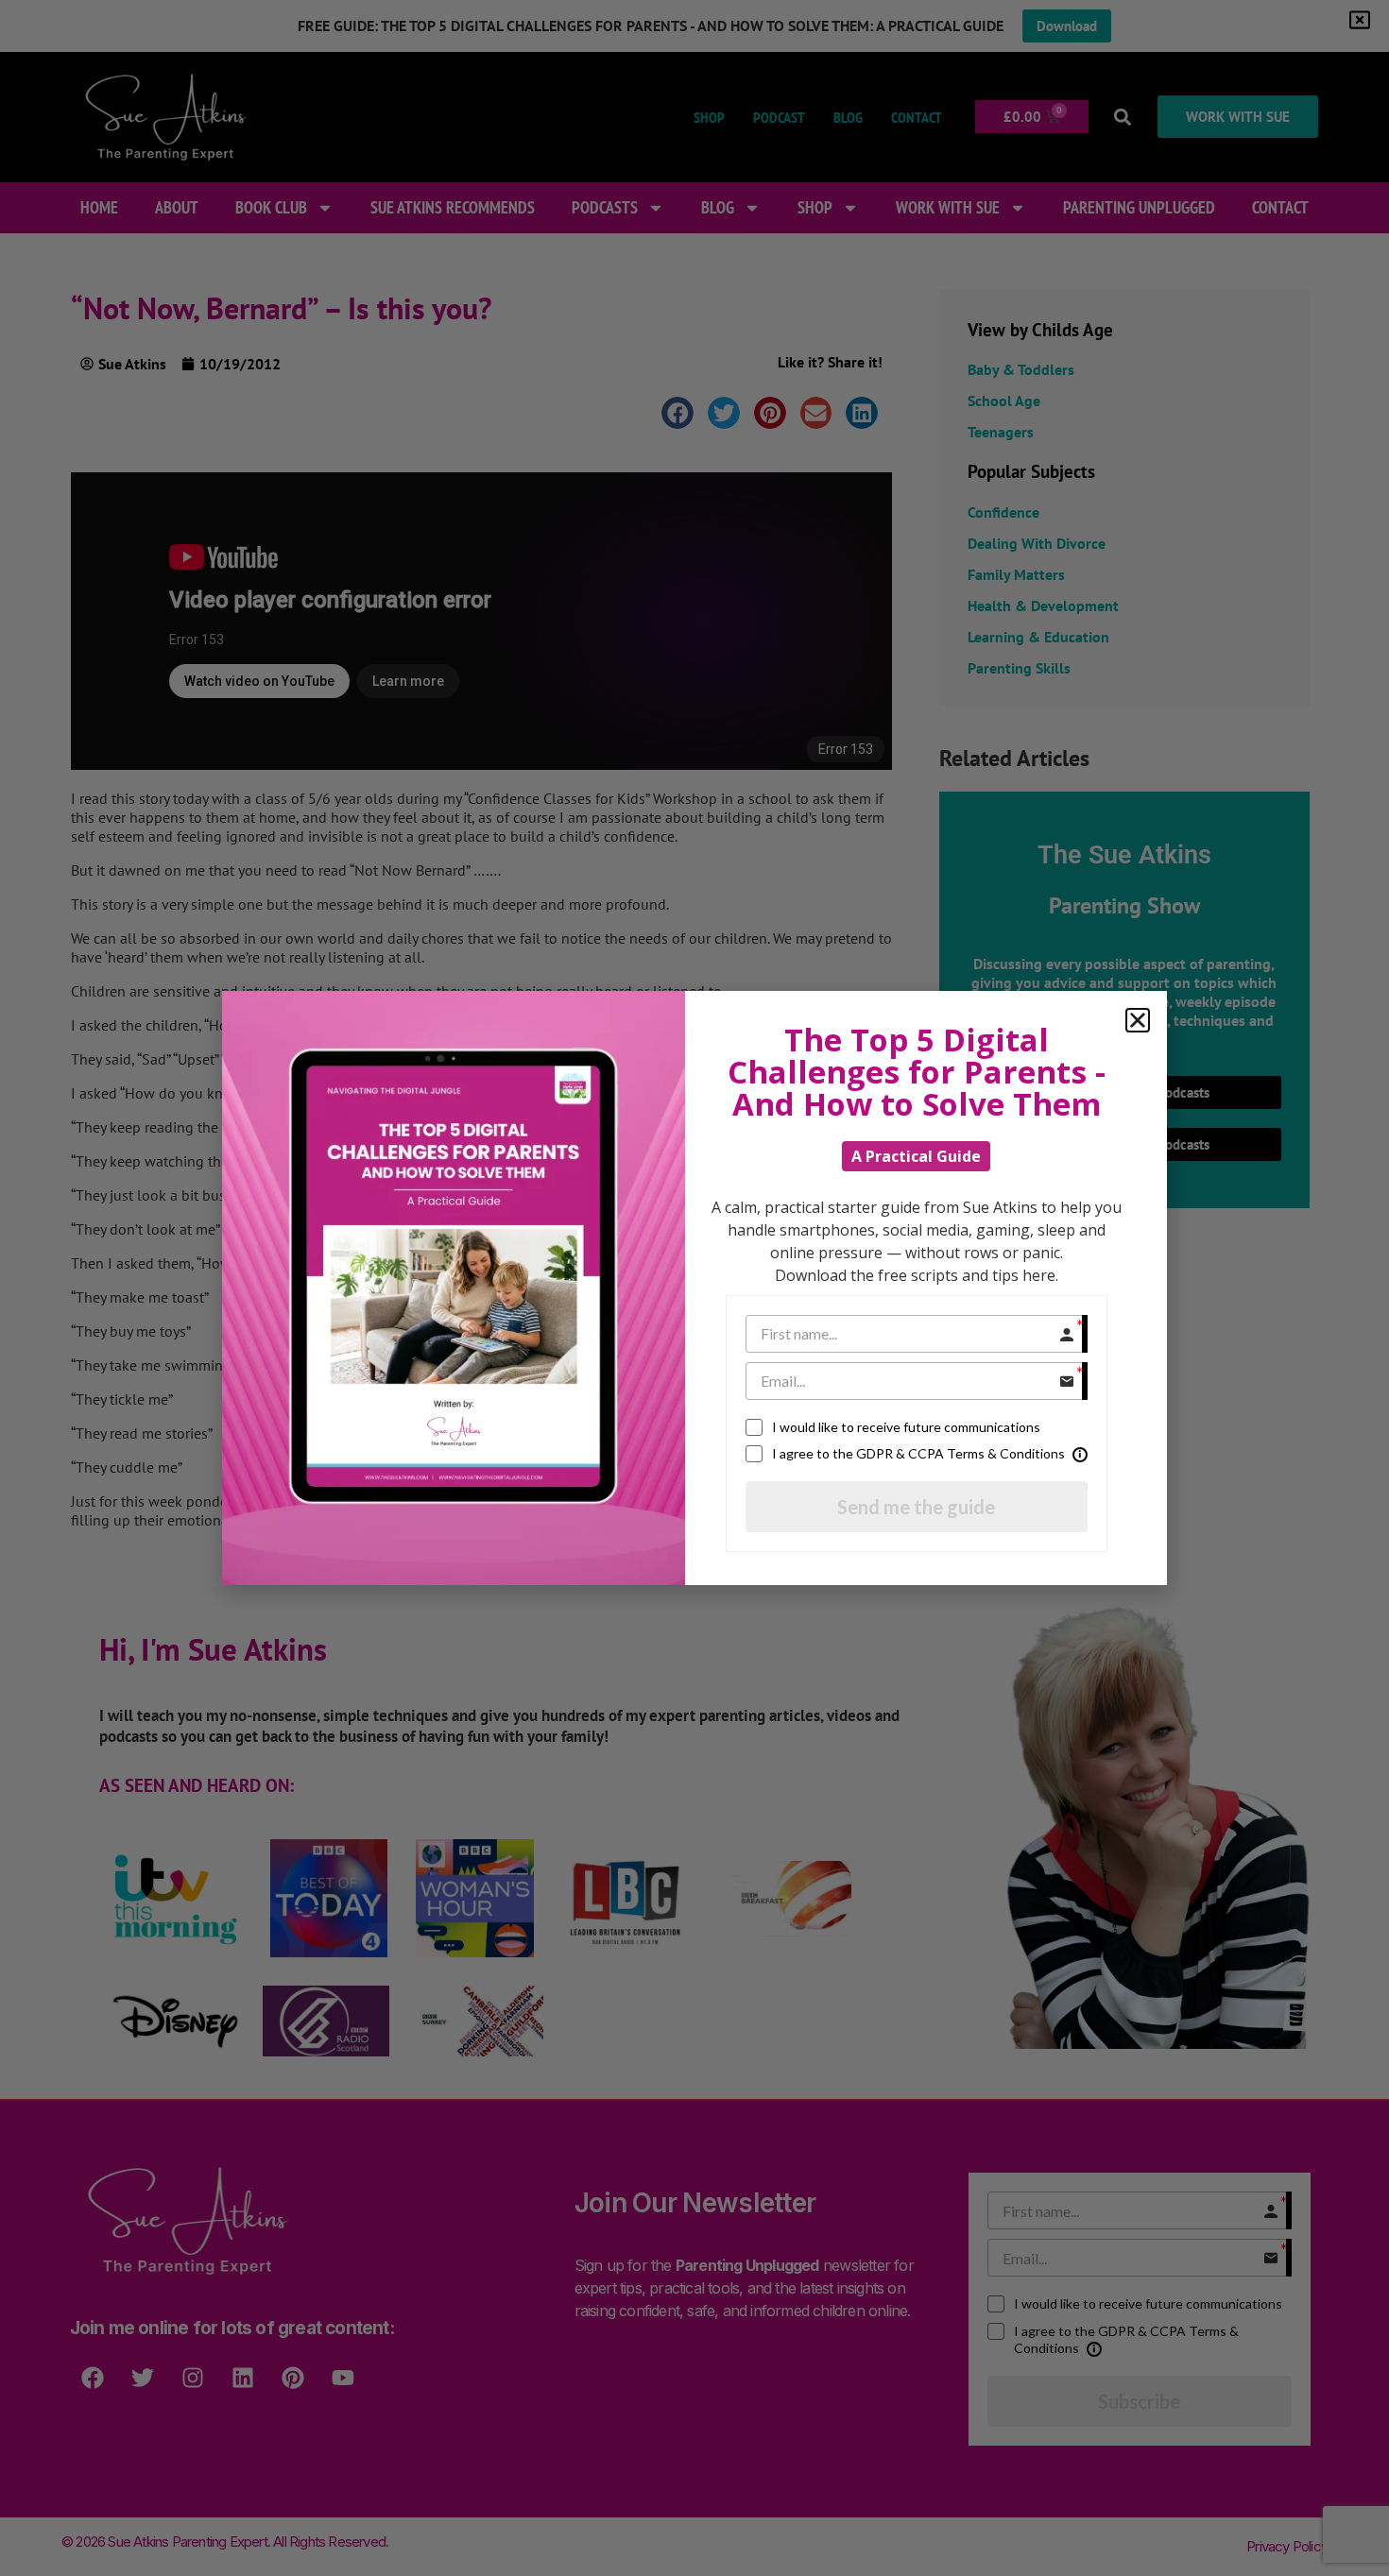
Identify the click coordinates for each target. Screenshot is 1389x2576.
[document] (694, 1288)
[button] (1138, 1020)
